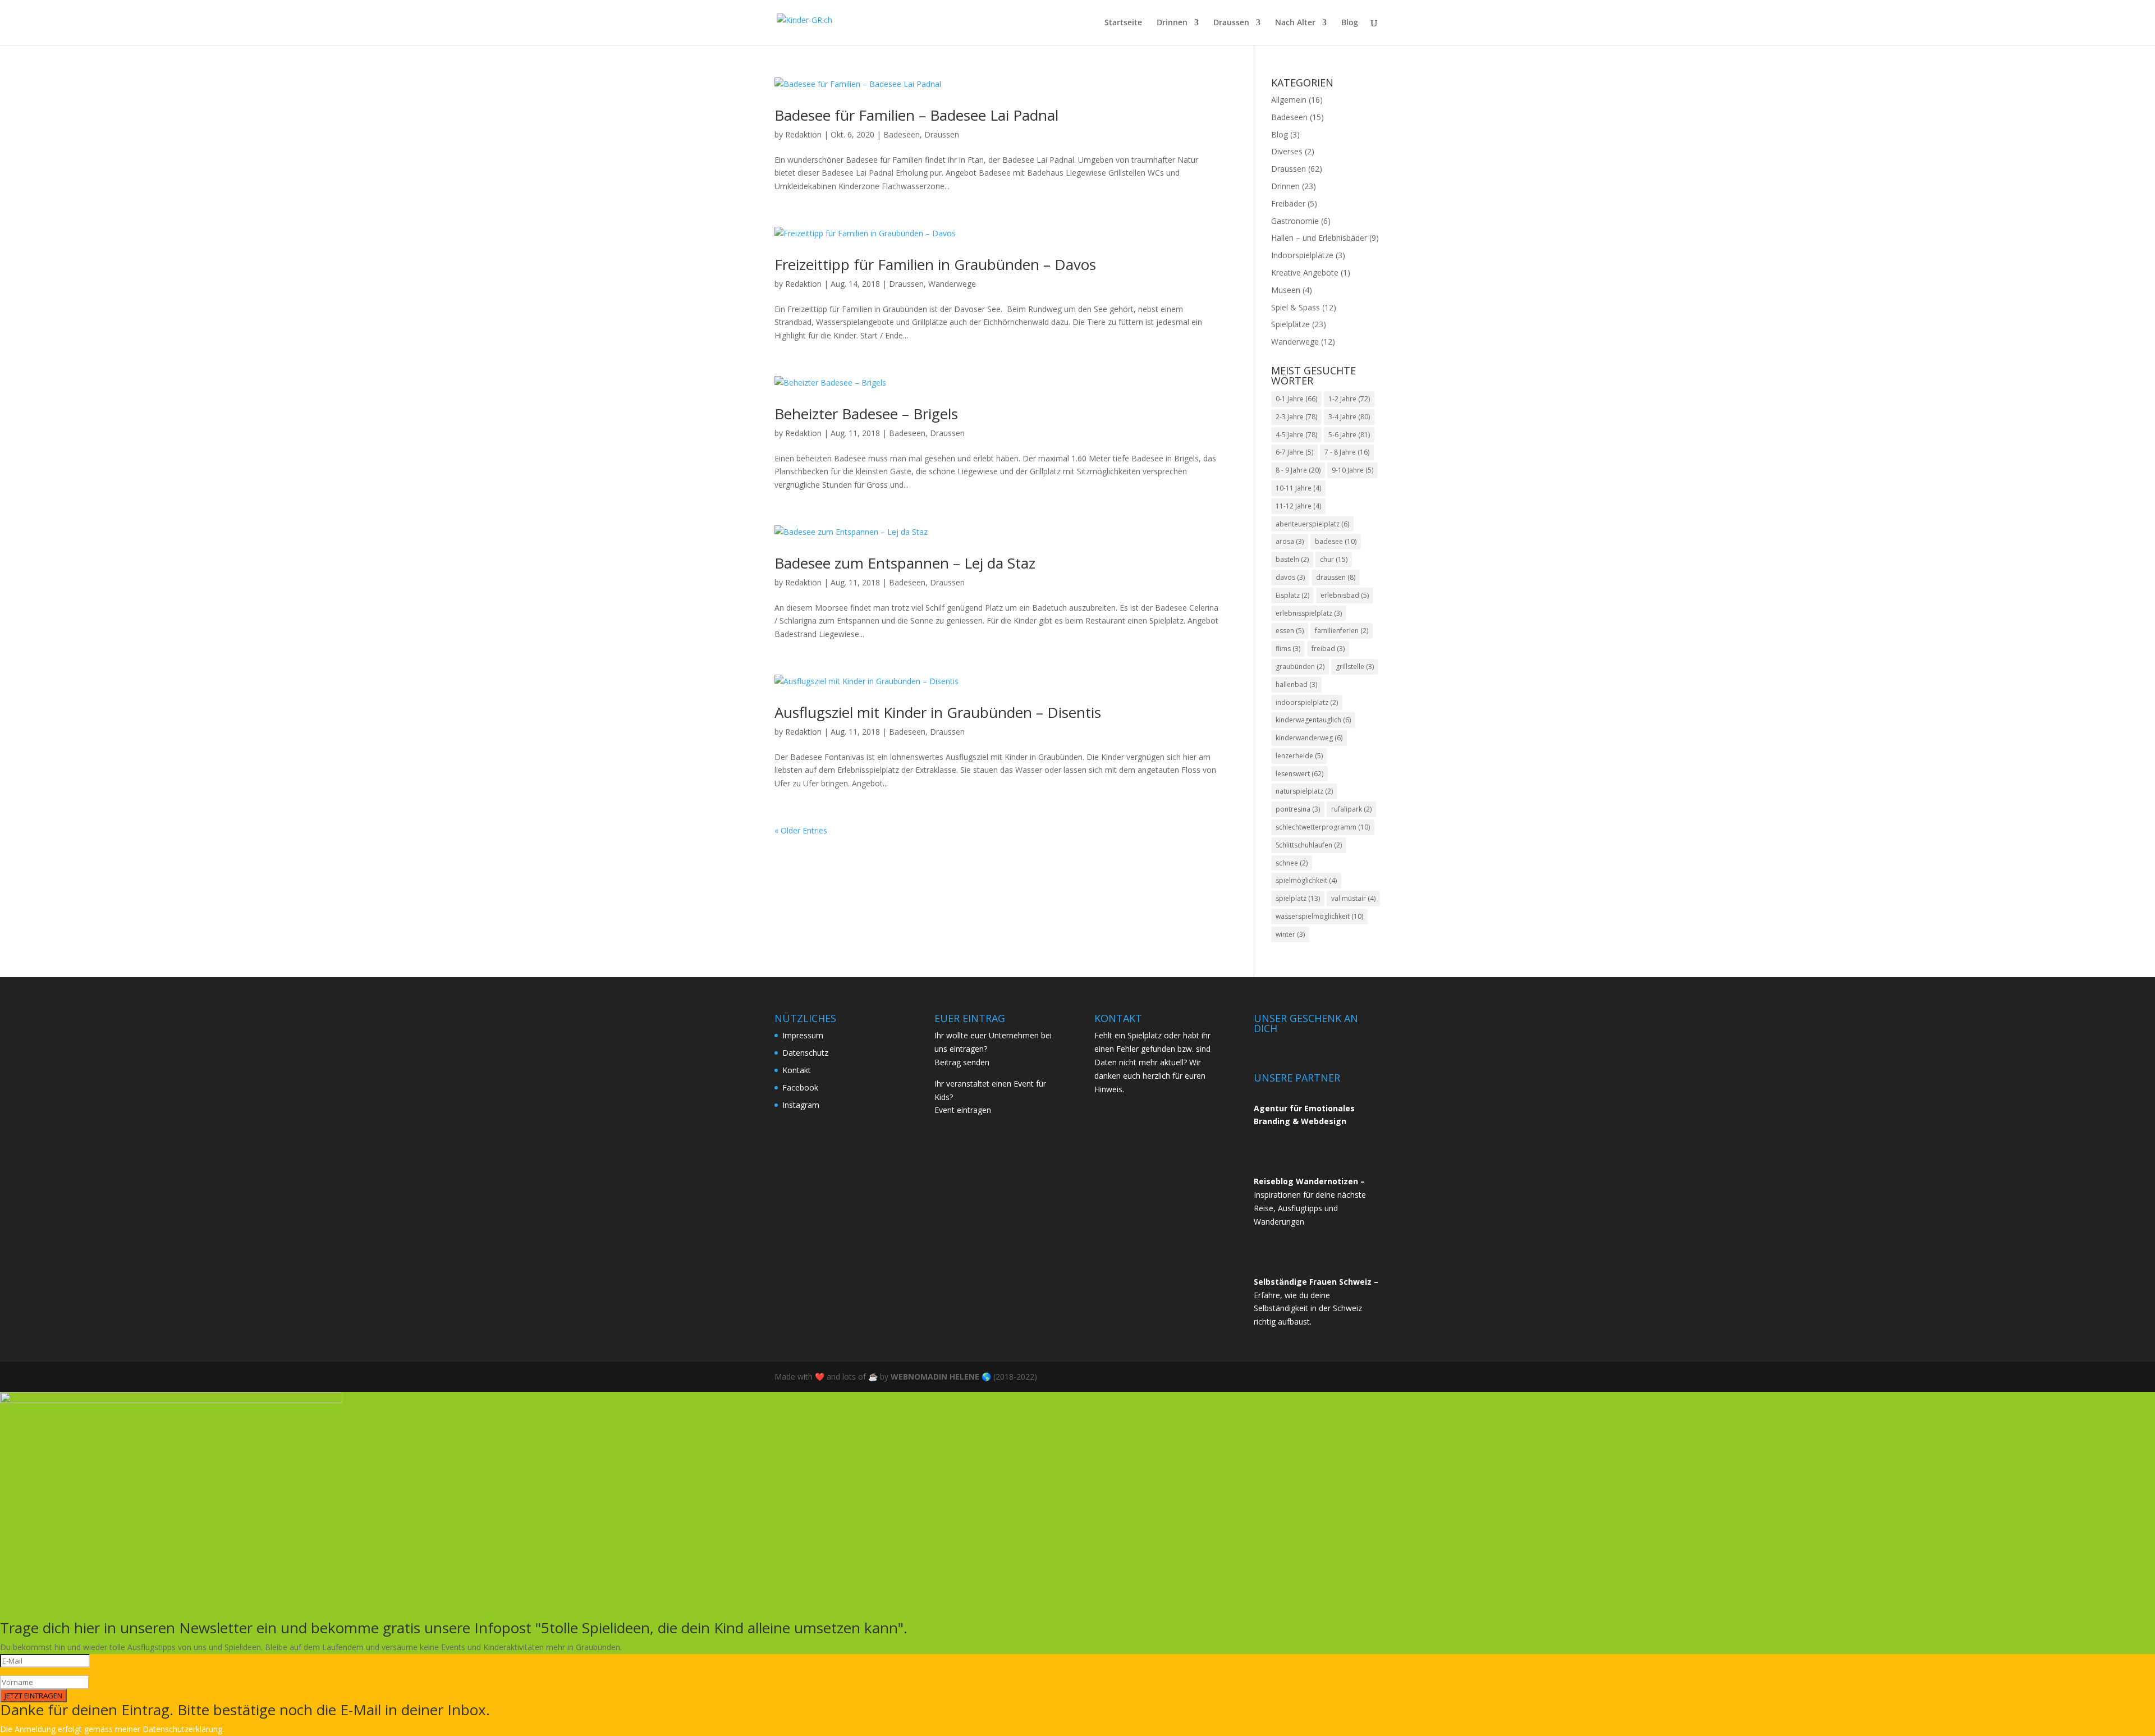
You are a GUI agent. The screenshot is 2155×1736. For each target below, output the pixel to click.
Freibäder (1288, 203)
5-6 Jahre (1349, 435)
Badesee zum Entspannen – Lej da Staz (905, 563)
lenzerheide (1299, 756)
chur (1334, 559)
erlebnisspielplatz (1309, 613)
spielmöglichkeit (1306, 880)
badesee (1336, 541)
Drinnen (1172, 23)
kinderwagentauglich (1313, 720)
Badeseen (902, 134)
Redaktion (803, 134)
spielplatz (1298, 898)
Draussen (1231, 23)
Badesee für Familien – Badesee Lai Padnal (916, 115)
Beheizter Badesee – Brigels (866, 414)
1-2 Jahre (1349, 399)
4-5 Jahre (1296, 435)
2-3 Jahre (1296, 417)
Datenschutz (805, 1053)
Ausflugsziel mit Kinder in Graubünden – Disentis (938, 712)
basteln (1292, 559)
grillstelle (1355, 667)
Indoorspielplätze (1302, 255)
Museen (1286, 290)
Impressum (803, 1035)
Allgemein (1289, 100)
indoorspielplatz (1307, 702)
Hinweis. (1109, 1089)
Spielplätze (1290, 324)
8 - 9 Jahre (1298, 470)
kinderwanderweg (1309, 738)
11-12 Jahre (1298, 506)
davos (1290, 577)
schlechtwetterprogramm (1323, 827)
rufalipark (1351, 809)
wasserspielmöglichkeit (1319, 916)
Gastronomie (1295, 221)
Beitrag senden (962, 1062)
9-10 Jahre (1352, 470)
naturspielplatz (1304, 791)
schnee (1292, 863)
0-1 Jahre (1296, 399)
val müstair (1353, 898)
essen (1290, 631)
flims (1288, 649)
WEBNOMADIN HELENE (935, 1377)
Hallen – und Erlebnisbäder (1319, 238)
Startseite (1123, 23)
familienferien (1342, 631)
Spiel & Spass (1296, 307)
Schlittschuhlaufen (1309, 845)
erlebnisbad (1345, 595)
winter (1290, 934)
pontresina (1298, 809)
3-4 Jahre (1349, 417)
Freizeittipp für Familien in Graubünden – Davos (935, 264)
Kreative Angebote (1305, 272)
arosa (1290, 541)
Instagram (801, 1105)
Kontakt (797, 1070)
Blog (1350, 23)
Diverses (1287, 151)
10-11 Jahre (1298, 488)
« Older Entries (801, 830)
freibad (1328, 649)
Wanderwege (952, 284)
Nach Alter (1295, 23)
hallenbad (1296, 684)
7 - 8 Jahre (1347, 452)
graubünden (1300, 667)
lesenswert (1299, 774)
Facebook (800, 1087)
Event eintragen (963, 1110)
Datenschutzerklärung (182, 1729)
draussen (1336, 577)
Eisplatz (1292, 595)
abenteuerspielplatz (1312, 524)
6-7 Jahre (1294, 452)
